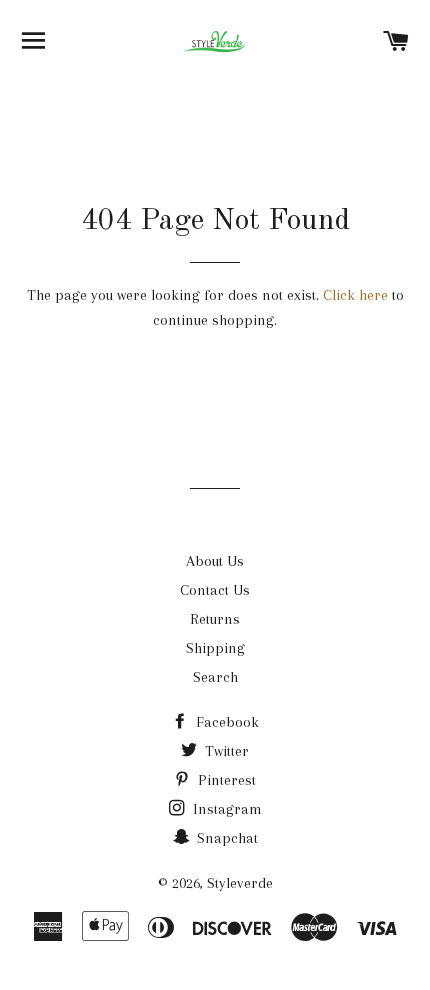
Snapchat (225, 838)
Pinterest (225, 780)
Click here (355, 295)
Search (215, 677)
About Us (215, 561)
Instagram (225, 809)
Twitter (225, 751)
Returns (215, 619)
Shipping (215, 648)
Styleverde (240, 883)
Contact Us (215, 590)
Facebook (225, 722)
